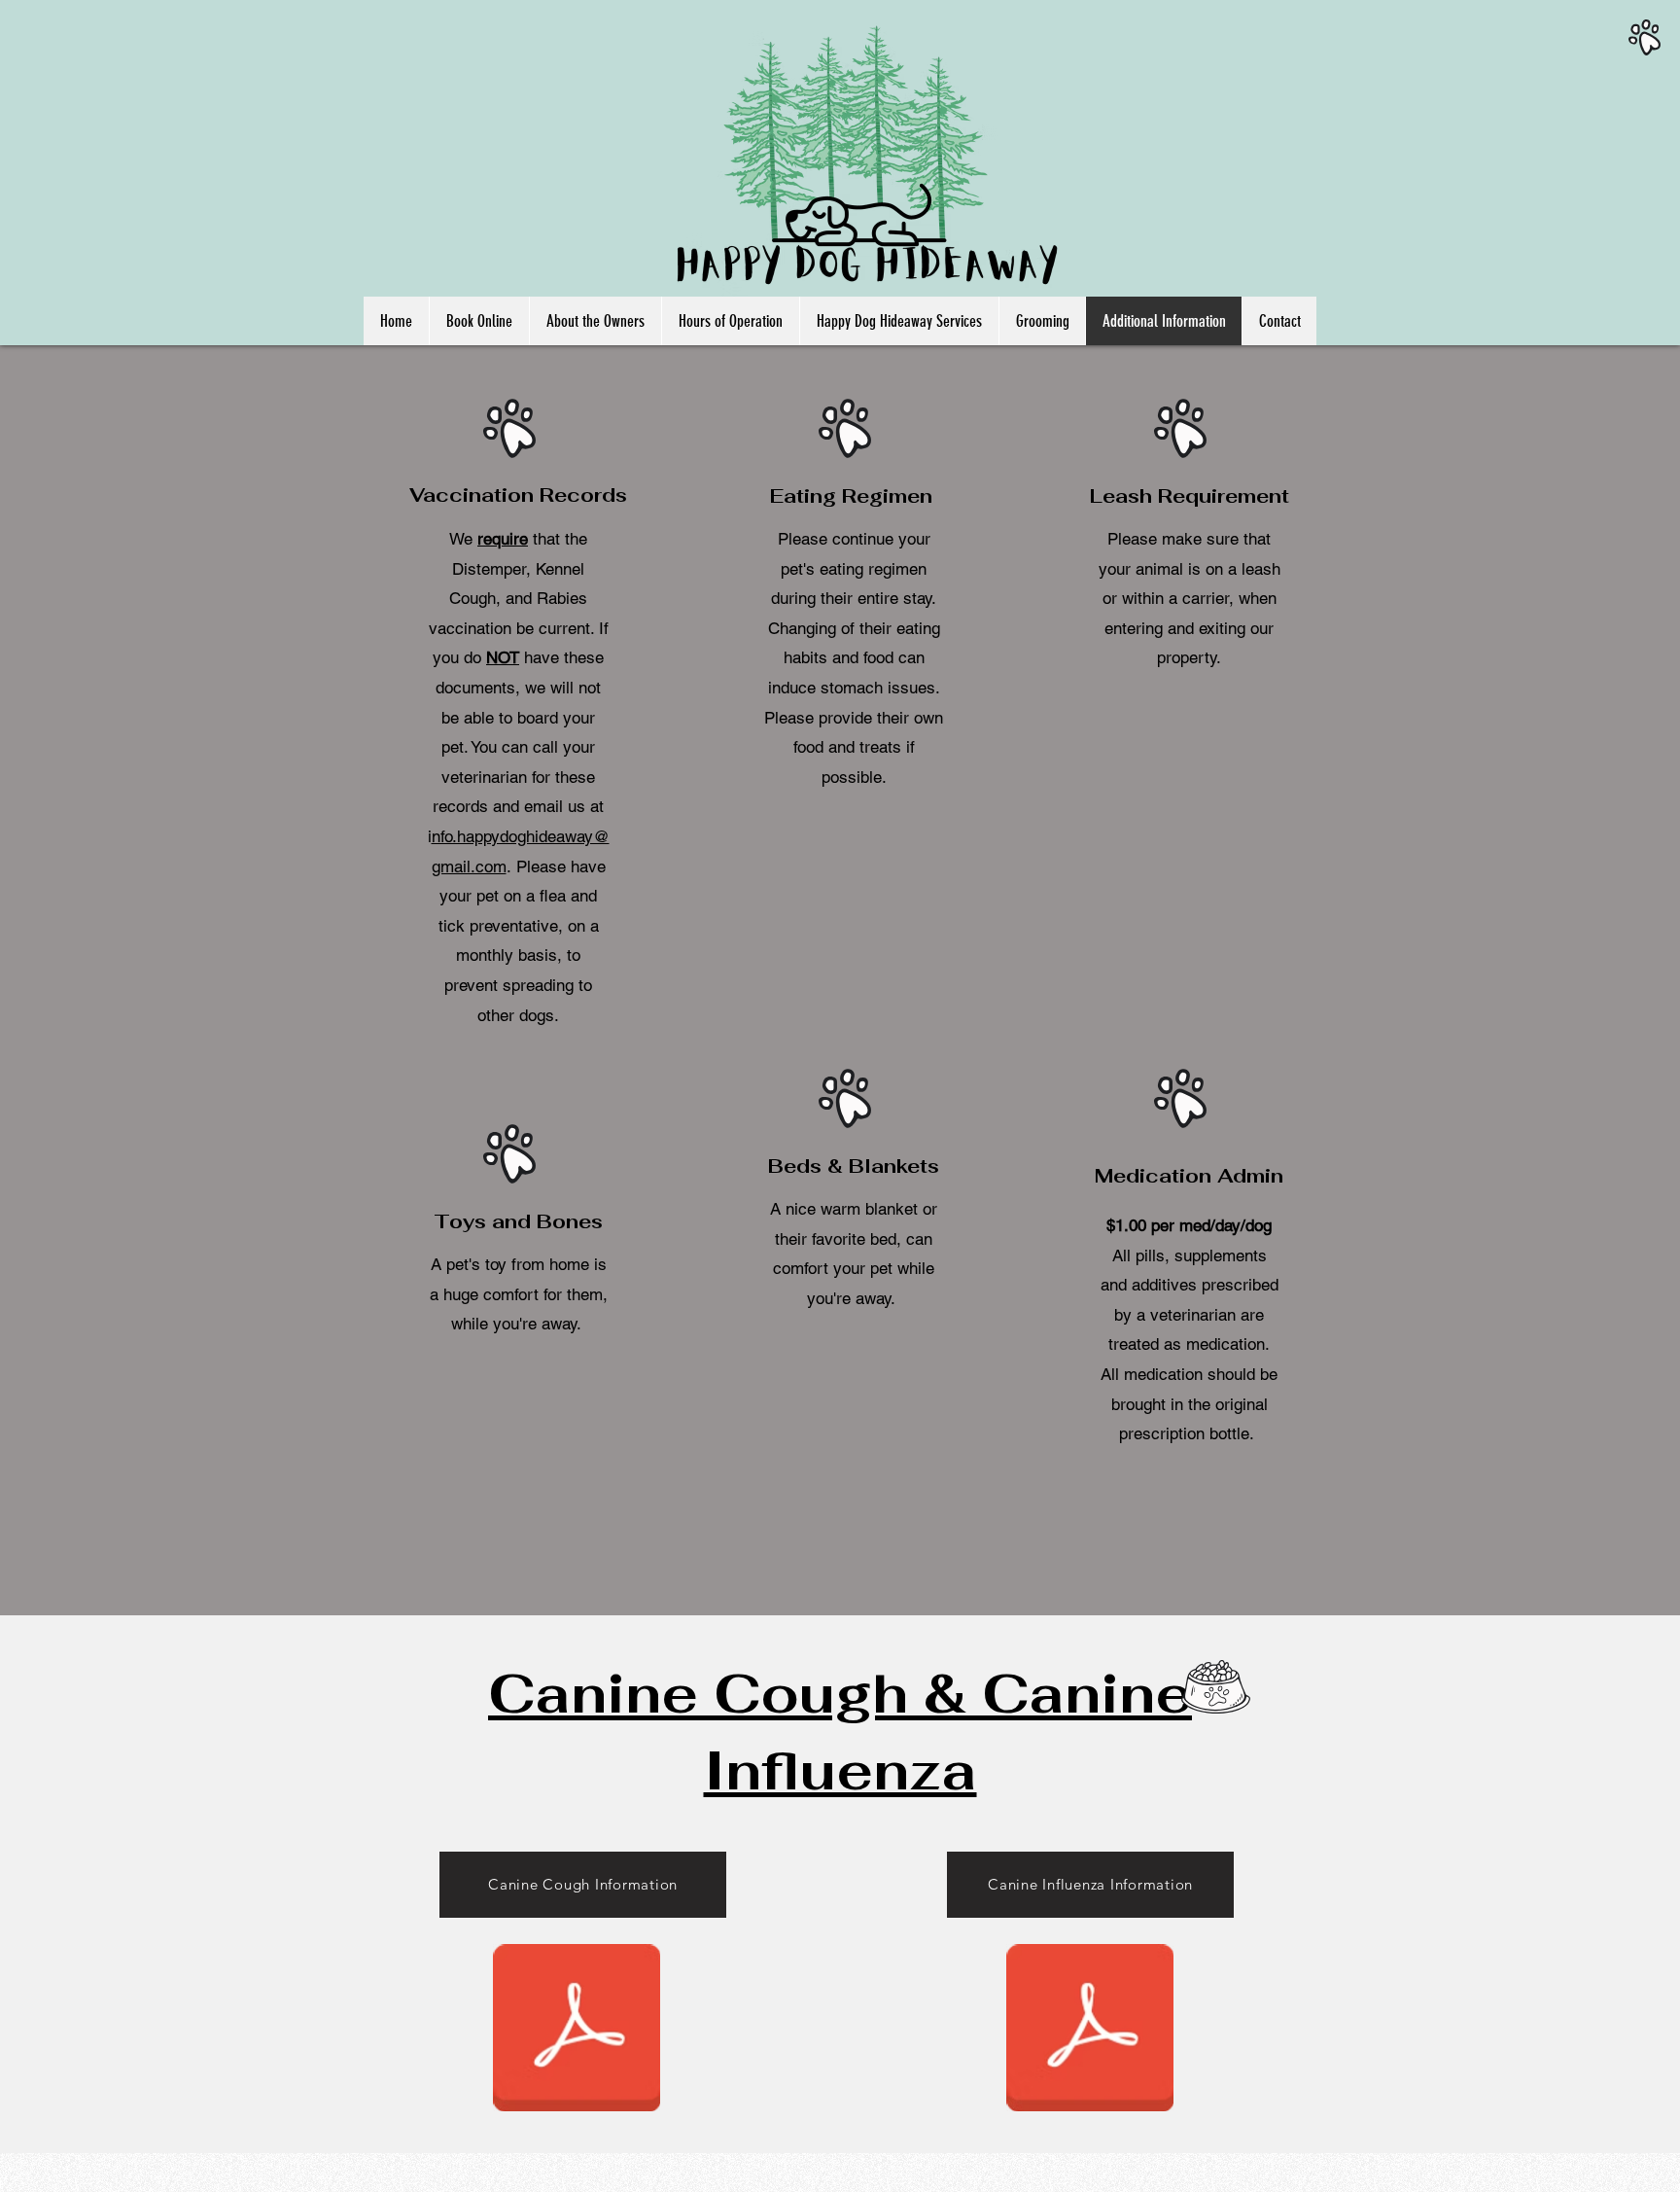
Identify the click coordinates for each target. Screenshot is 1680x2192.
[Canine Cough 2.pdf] (577, 2030)
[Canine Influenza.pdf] (1090, 2030)
